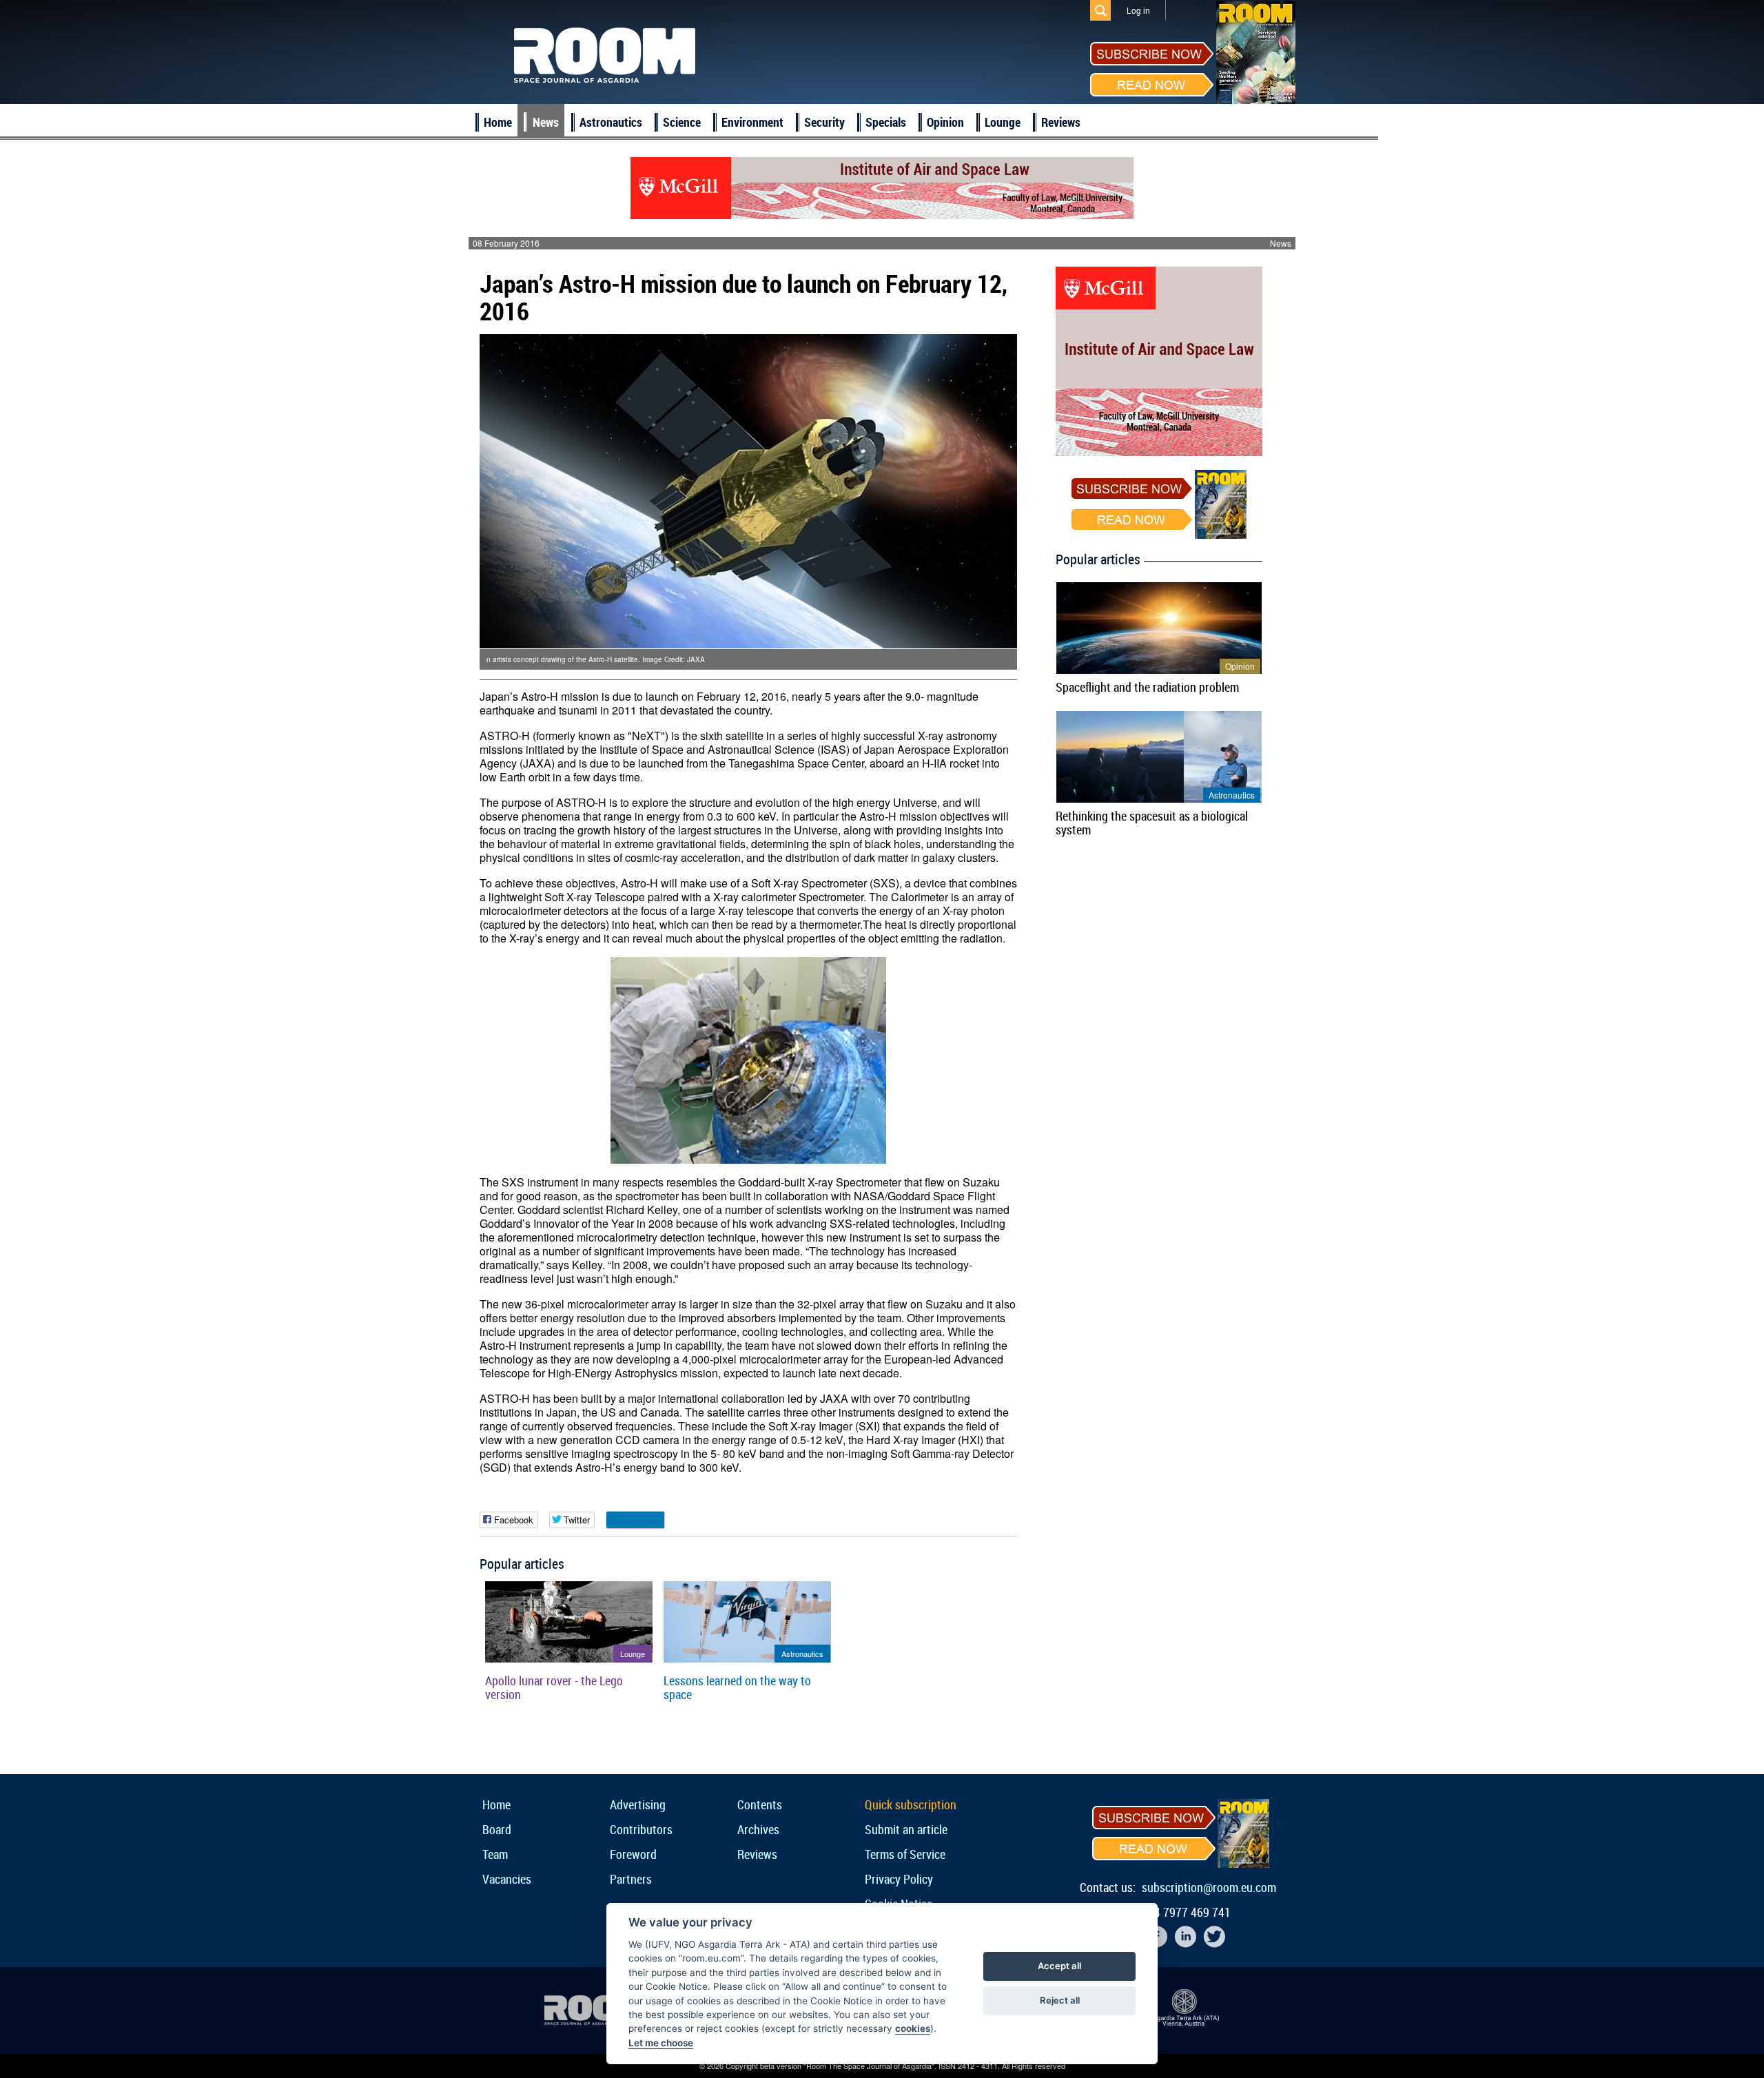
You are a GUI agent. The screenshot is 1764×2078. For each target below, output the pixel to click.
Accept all (1059, 1966)
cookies (913, 2028)
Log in (1138, 10)
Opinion (945, 122)
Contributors (641, 1829)
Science (682, 122)
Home (498, 122)
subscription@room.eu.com (1209, 1887)
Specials (886, 122)
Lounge (1003, 122)
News (546, 122)
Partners (631, 1879)
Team (495, 1854)
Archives (758, 1829)
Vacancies (507, 1879)
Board (497, 1829)
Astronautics (611, 122)
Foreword (633, 1854)
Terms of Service (905, 1854)
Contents (760, 1804)
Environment (752, 122)
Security (824, 122)
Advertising (638, 1804)
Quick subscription (911, 1804)
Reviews (1061, 122)
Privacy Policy (899, 1879)
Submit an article (906, 1829)
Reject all (1060, 2000)
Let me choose (661, 2043)
